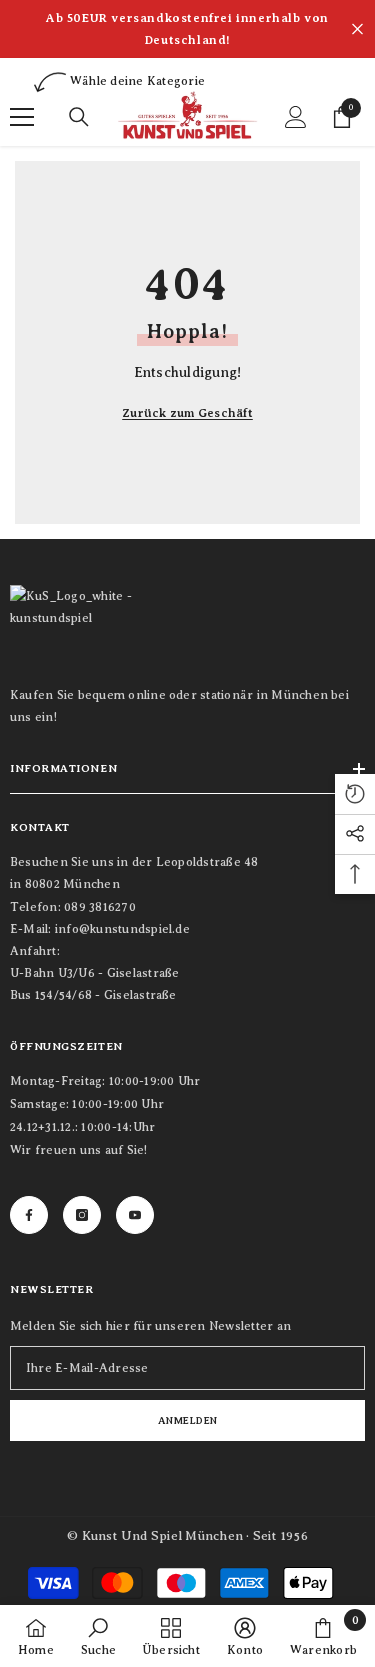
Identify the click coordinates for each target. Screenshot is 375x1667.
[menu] (22, 117)
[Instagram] (82, 1215)
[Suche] (79, 117)
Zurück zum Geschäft (187, 413)
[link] (98, 1636)
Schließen (357, 29)
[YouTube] (135, 1215)
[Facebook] (29, 1215)
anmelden (188, 1420)
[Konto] (296, 117)
